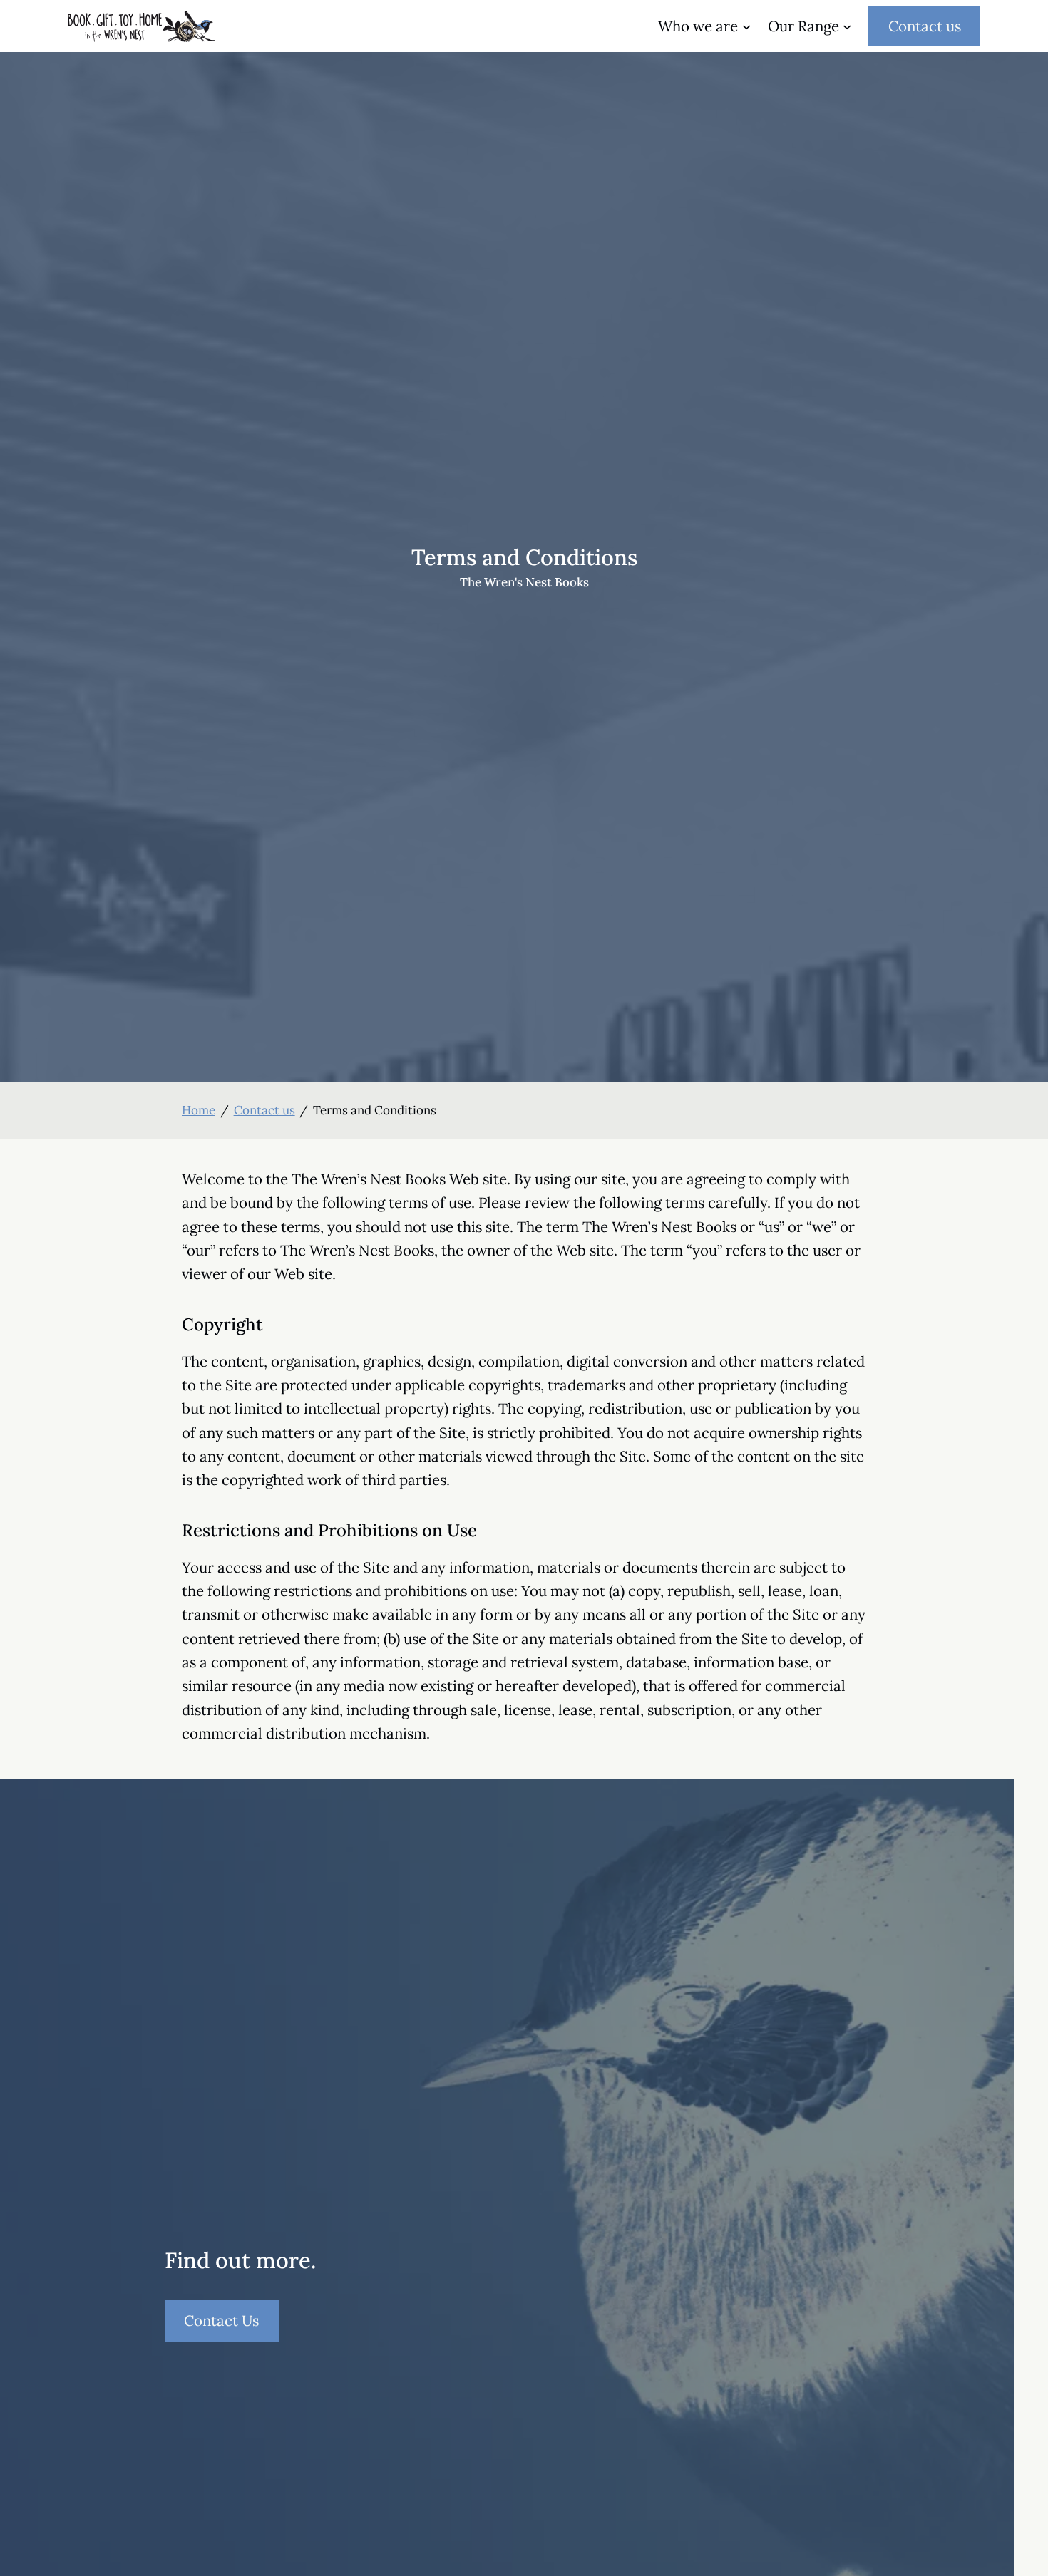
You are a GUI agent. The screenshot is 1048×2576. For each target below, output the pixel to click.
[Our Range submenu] (847, 26)
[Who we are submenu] (746, 26)
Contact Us (231, 2326)
